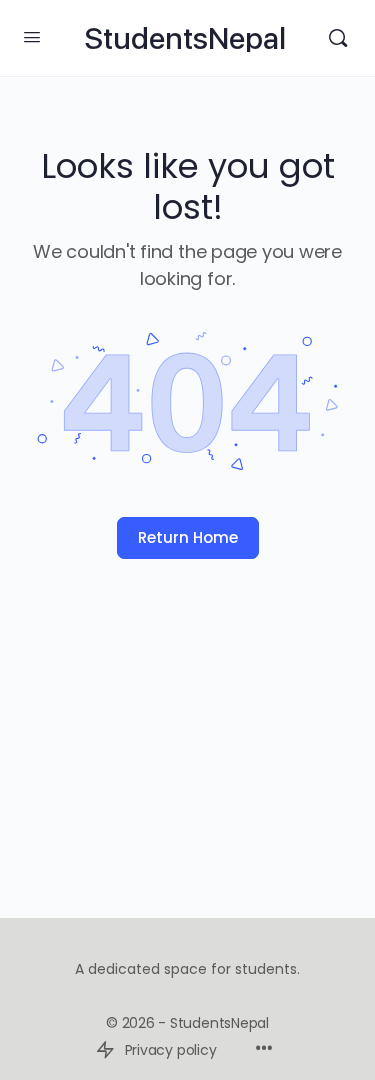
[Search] (338, 38)
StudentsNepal (185, 38)
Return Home (188, 537)
